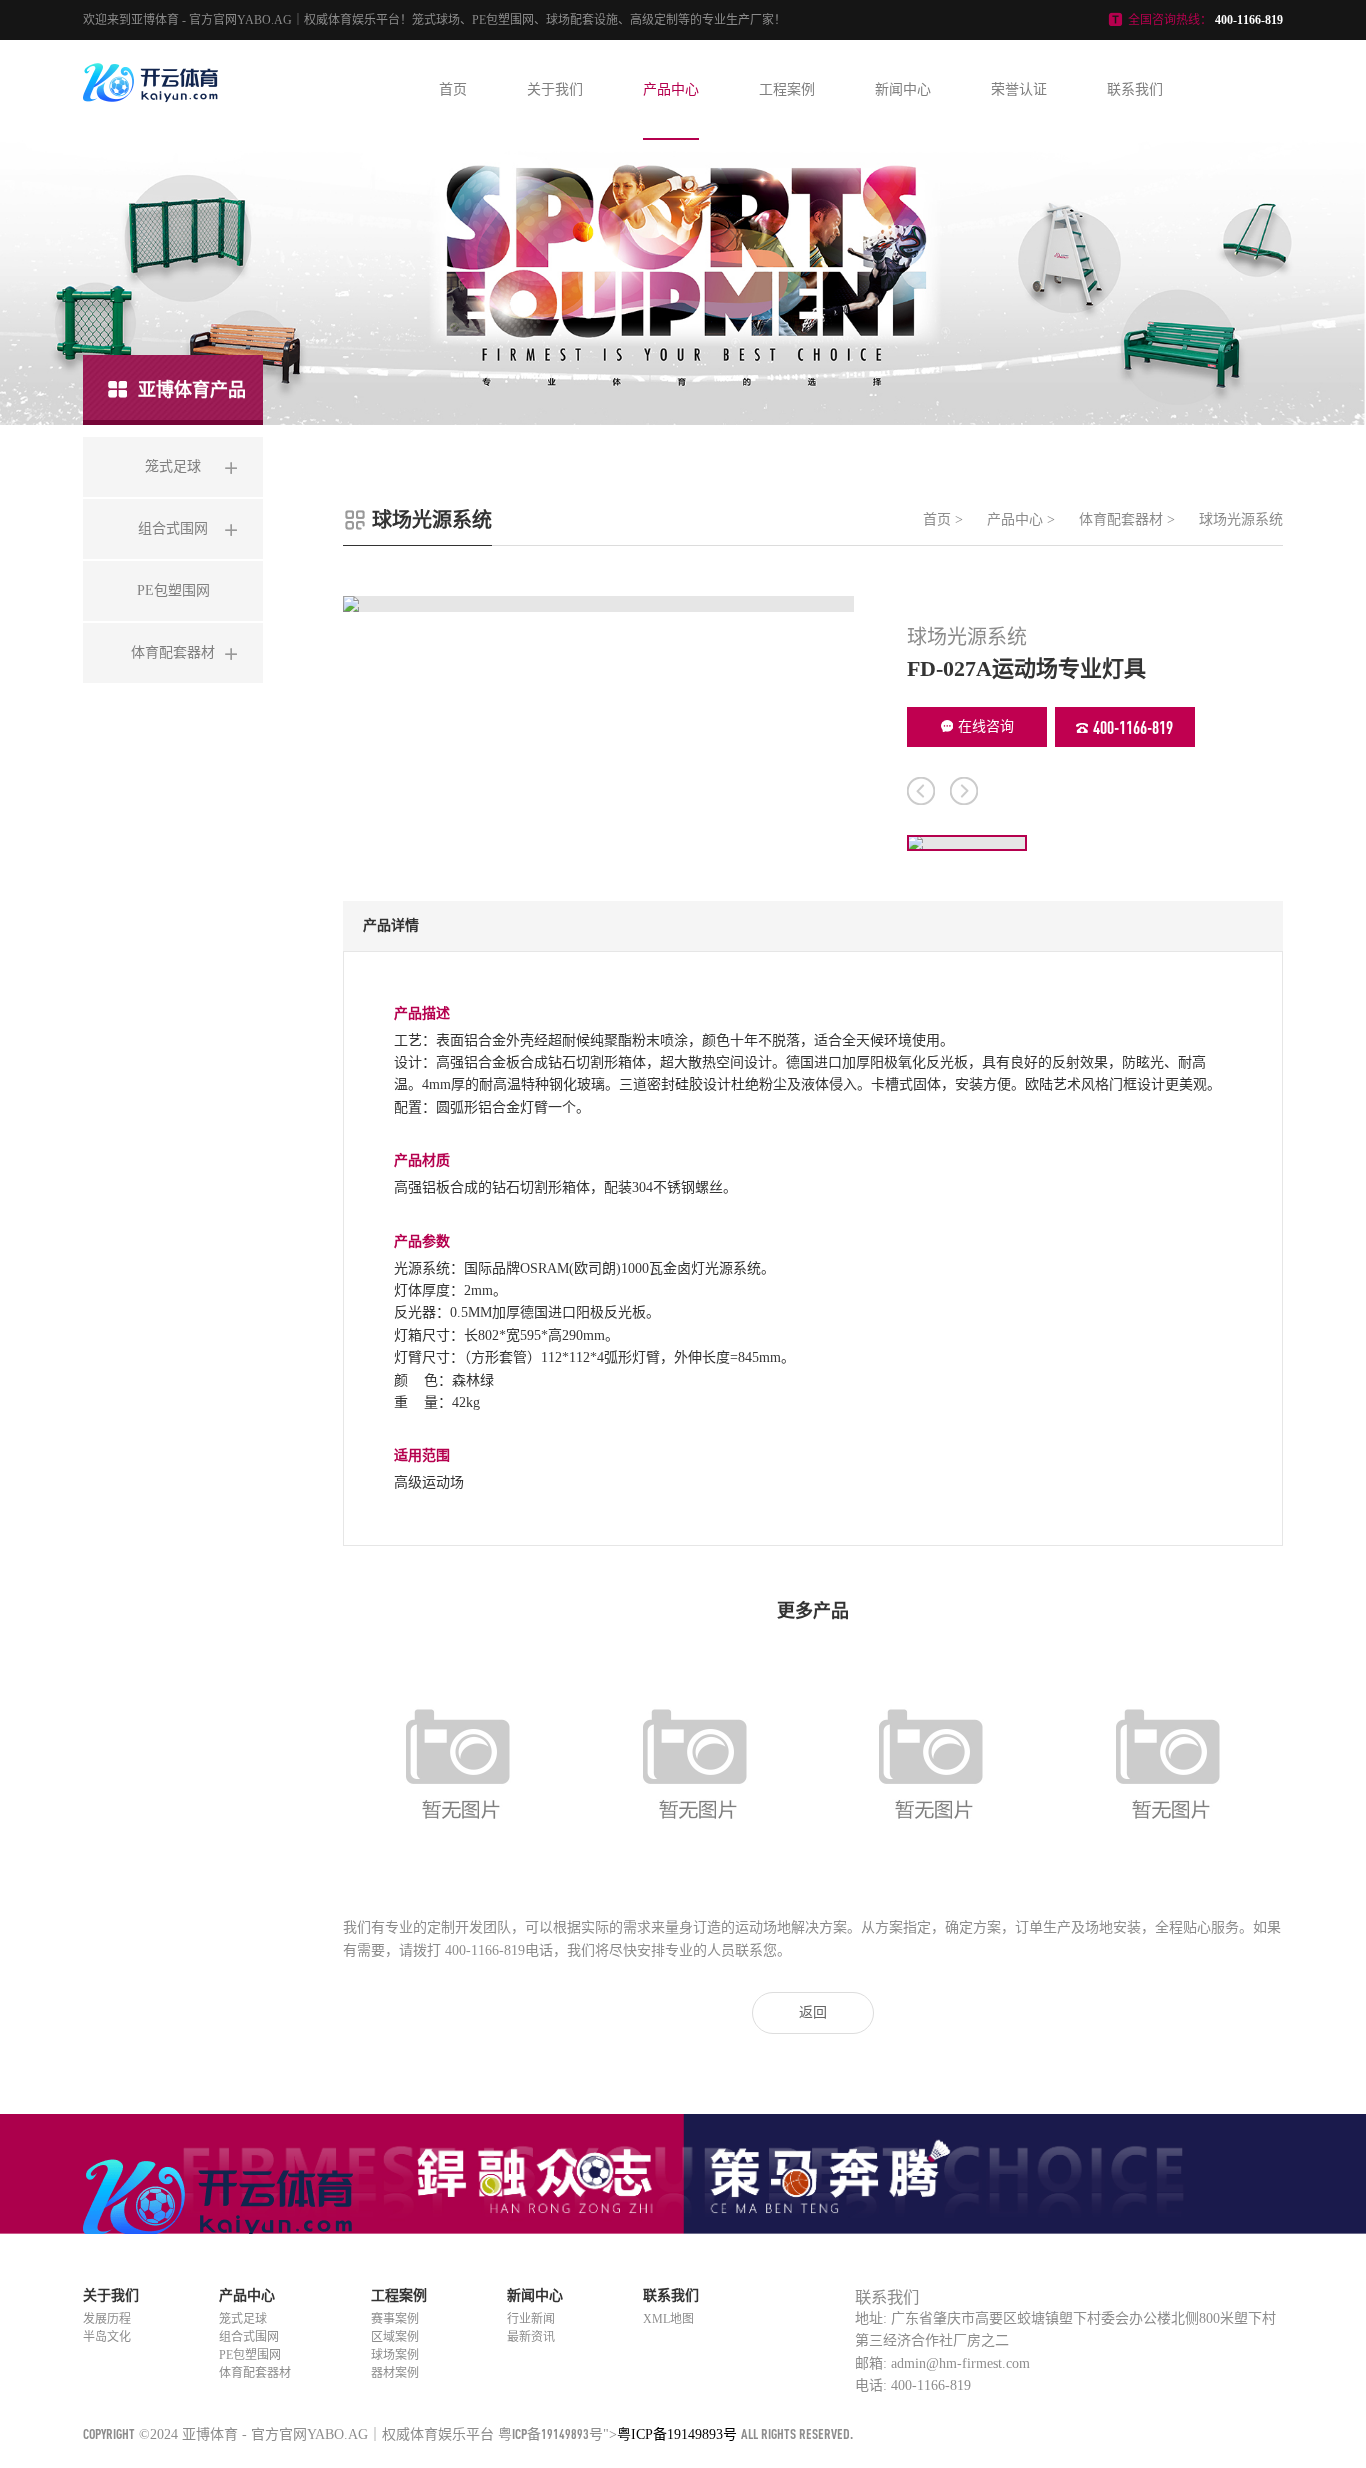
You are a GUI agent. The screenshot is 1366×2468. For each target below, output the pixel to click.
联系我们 (1135, 89)
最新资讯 (531, 2337)
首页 (453, 89)
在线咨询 (986, 726)
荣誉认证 (1019, 89)
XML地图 (668, 2319)
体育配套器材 (1121, 519)
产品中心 (671, 89)
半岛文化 (107, 2337)
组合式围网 (249, 2337)
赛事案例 (395, 2319)
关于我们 (555, 89)
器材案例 (395, 2373)
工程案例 (787, 89)
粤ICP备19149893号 (550, 2433)
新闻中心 (903, 89)
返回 (813, 2012)
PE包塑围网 (250, 2355)
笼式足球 (243, 2319)
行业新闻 (531, 2319)
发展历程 (107, 2319)
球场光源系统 (1241, 519)
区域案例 (395, 2337)
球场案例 (395, 2355)
